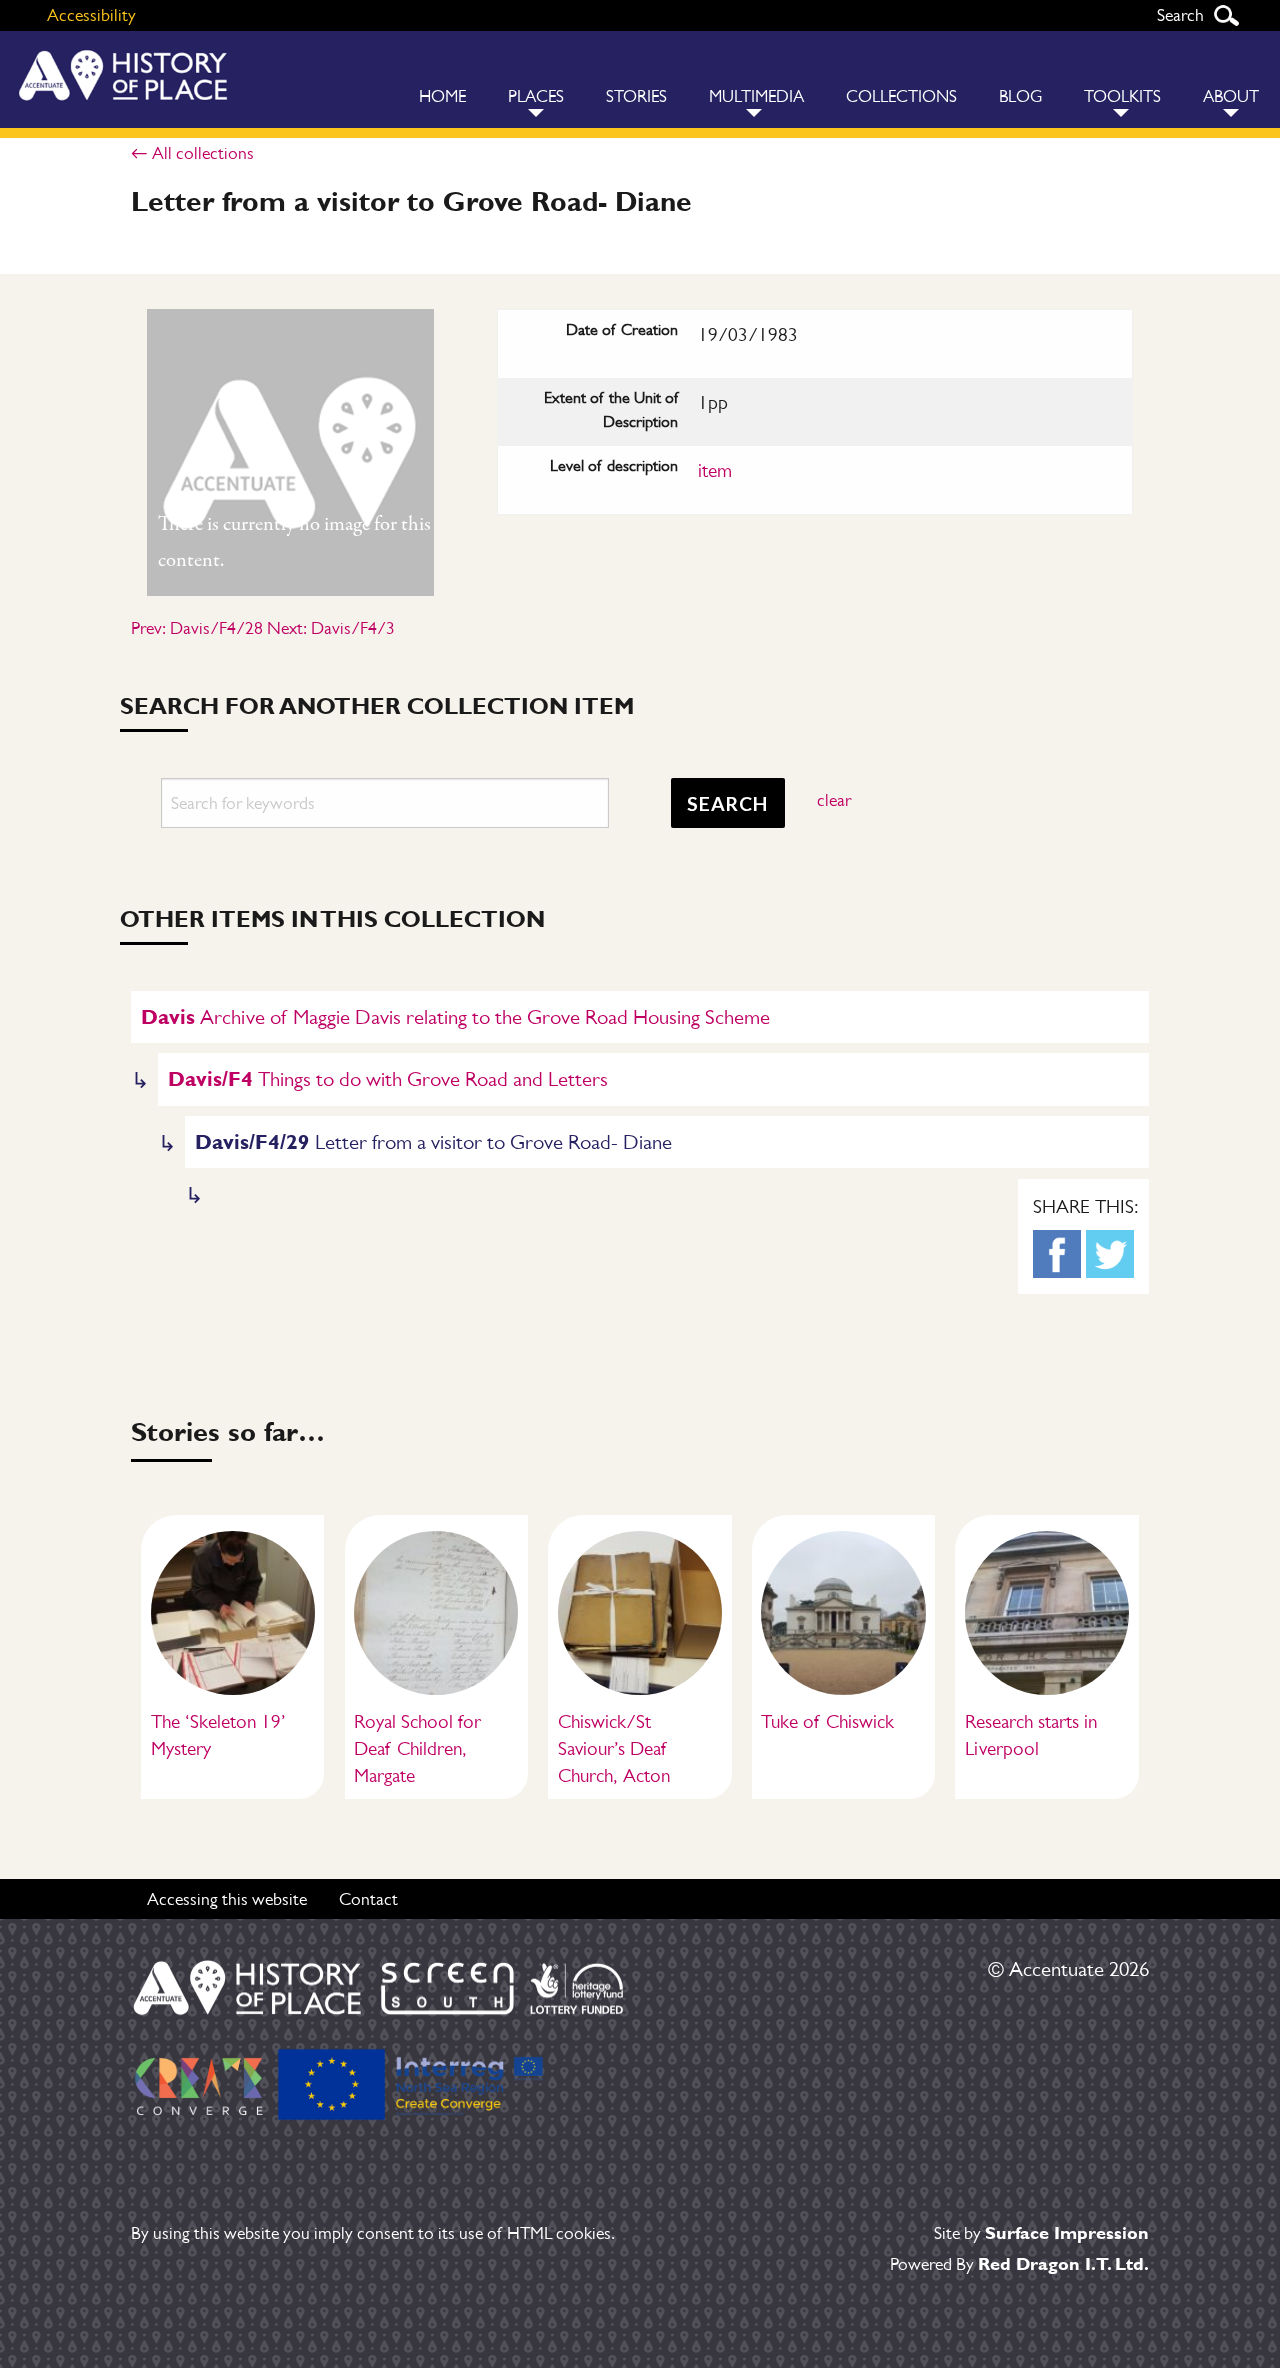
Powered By (1019, 2264)
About (1231, 96)
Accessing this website (227, 1899)
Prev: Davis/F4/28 (197, 628)
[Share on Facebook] (1057, 1254)
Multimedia (756, 96)
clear (834, 800)
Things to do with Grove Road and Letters (388, 1078)
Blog (1020, 96)
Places (536, 96)
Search (1226, 15)
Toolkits (1122, 96)
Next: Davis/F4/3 (331, 628)
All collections (203, 153)
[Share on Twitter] (1110, 1254)
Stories (636, 96)
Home (442, 96)
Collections (901, 96)
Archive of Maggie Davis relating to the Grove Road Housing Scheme (455, 1016)
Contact (368, 1899)
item (715, 470)
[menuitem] (442, 79)
